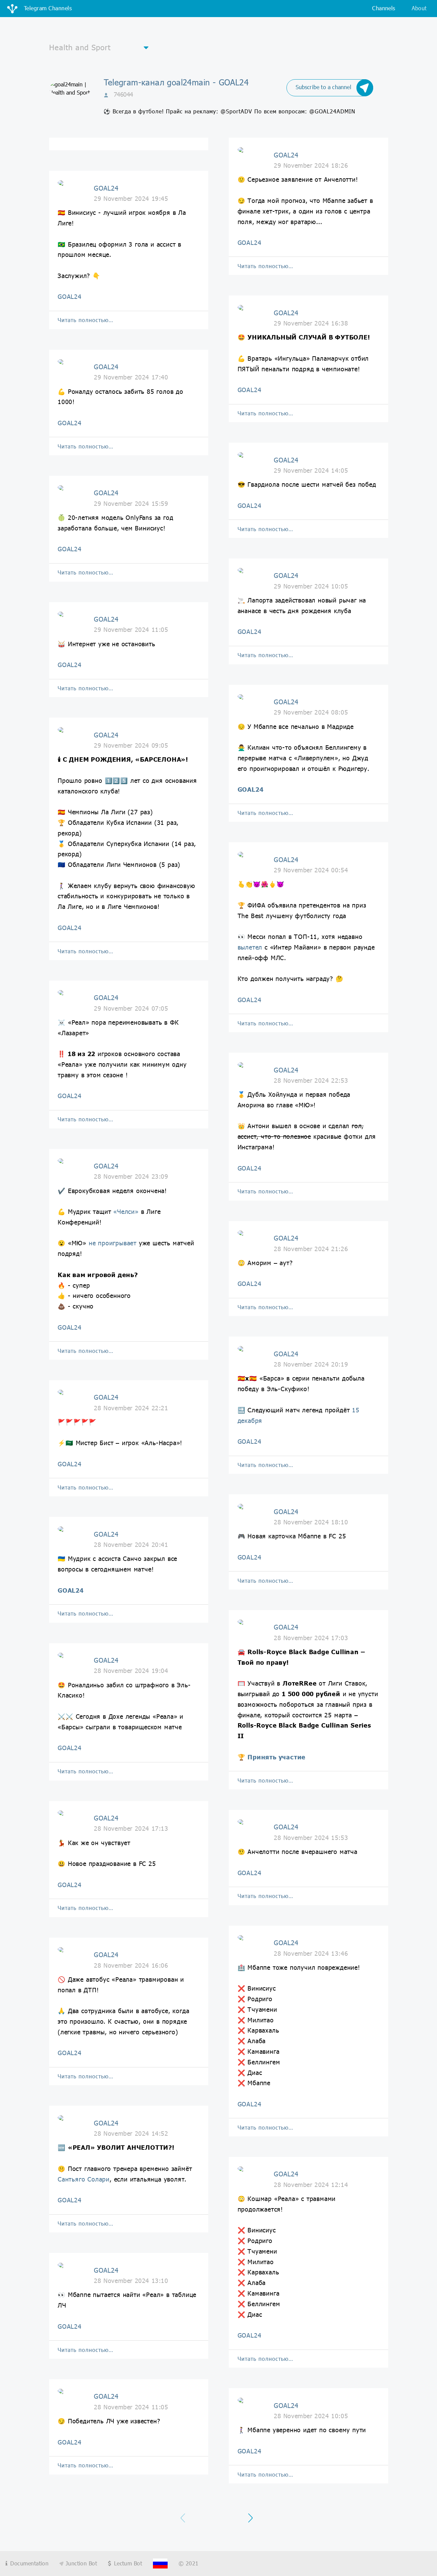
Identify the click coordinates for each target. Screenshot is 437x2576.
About (419, 8)
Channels (384, 8)
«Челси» (126, 1211)
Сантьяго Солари (84, 2179)
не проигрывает (113, 1243)
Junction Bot (80, 2563)
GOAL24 (70, 296)
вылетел (250, 947)
